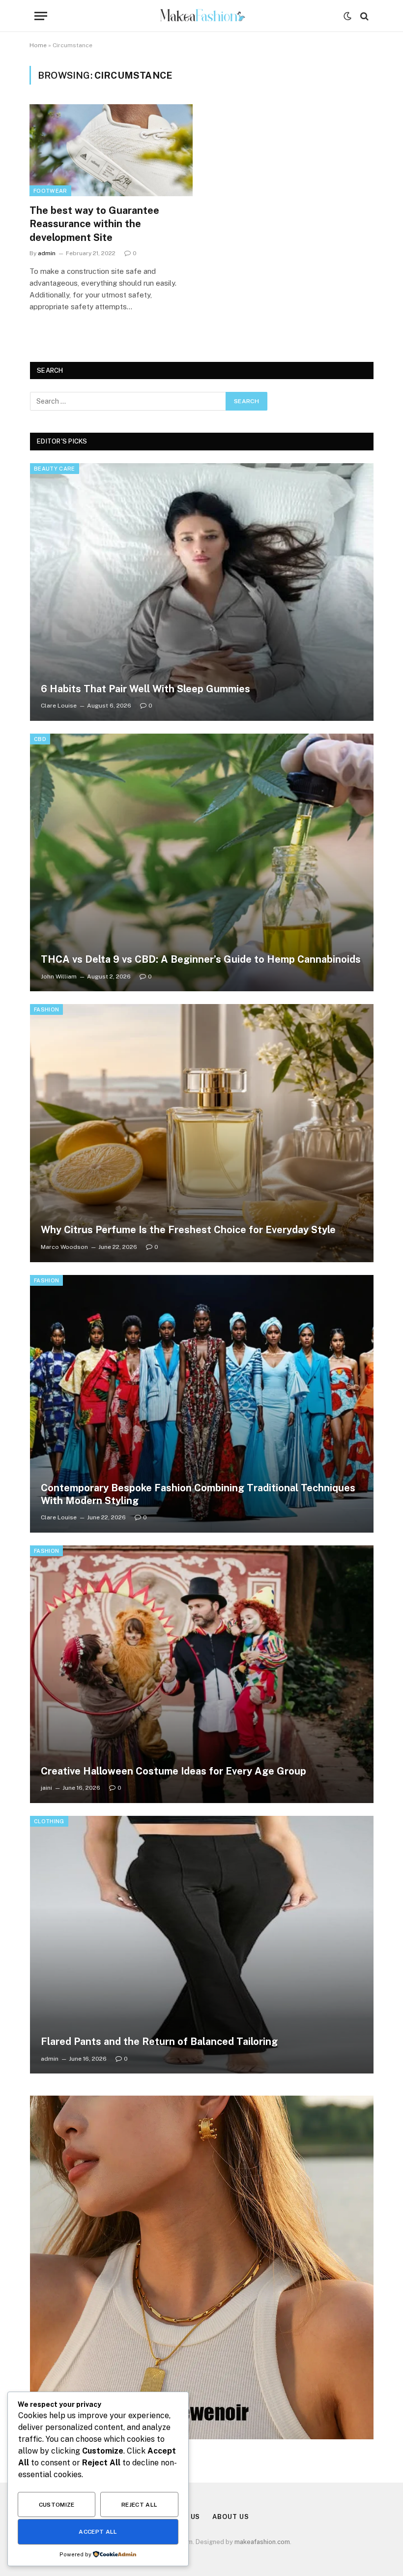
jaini (46, 1788)
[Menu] (41, 16)
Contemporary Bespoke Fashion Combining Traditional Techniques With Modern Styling (198, 1494)
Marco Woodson (64, 1247)
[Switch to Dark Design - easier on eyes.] (347, 16)
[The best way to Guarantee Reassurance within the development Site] (111, 150)
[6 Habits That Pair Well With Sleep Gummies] (202, 592)
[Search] (363, 16)
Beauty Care (55, 469)
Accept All (98, 2532)
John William (59, 977)
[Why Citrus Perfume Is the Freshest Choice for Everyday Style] (202, 1133)
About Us (230, 2517)
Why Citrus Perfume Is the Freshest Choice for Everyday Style (188, 1230)
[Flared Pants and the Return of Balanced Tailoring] (202, 1945)
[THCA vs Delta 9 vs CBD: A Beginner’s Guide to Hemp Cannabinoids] (202, 862)
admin (47, 253)
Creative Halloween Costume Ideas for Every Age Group (173, 1771)
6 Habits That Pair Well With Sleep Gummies (145, 689)
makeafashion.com (262, 2542)
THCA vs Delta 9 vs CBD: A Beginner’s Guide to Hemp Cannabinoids (201, 959)
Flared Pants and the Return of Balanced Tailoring (159, 2042)
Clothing (49, 1821)
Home (38, 45)
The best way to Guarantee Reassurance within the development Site (94, 224)
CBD (40, 739)
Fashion (46, 1009)
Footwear (50, 191)
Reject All (140, 2505)
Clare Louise (59, 706)
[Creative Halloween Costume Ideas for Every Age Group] (202, 1674)
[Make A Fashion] (202, 16)
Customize (57, 2505)
